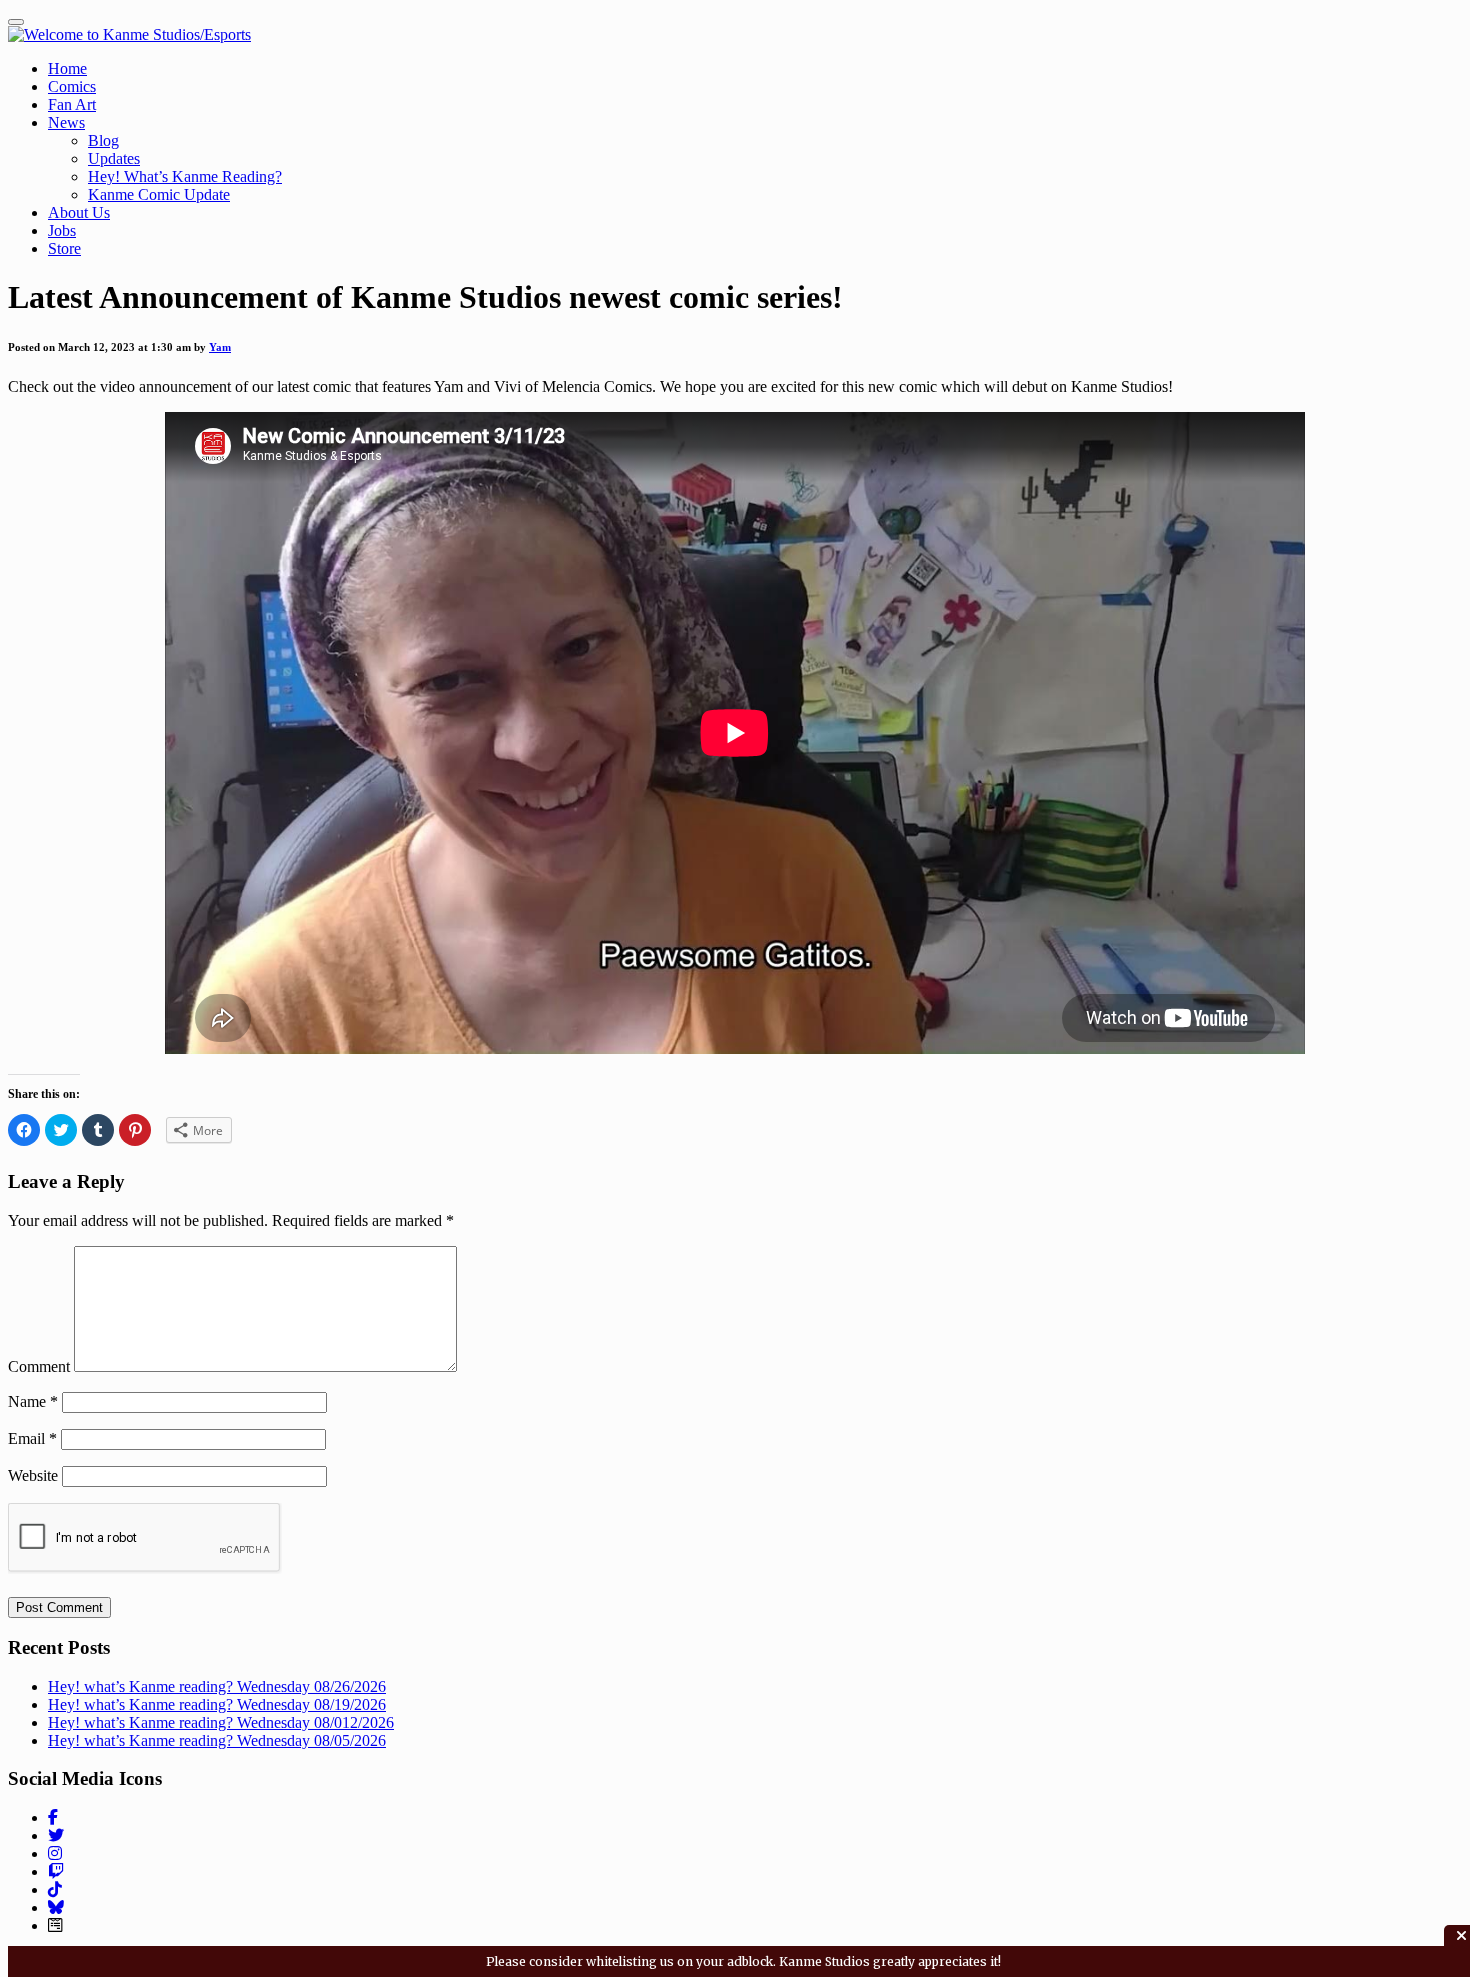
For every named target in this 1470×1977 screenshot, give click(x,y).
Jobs (62, 230)
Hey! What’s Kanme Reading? (185, 176)
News (66, 122)
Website (33, 1475)
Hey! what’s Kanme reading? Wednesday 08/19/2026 (217, 1704)
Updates (114, 158)
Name (33, 1401)
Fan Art (72, 104)
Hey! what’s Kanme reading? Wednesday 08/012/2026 (221, 1722)
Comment (39, 1366)
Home (67, 68)
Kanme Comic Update (159, 194)
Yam (220, 347)
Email (32, 1438)
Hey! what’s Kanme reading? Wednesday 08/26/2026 (217, 1686)
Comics (72, 86)
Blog (103, 140)
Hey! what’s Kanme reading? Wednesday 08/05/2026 (217, 1740)
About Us (79, 212)
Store (64, 248)
